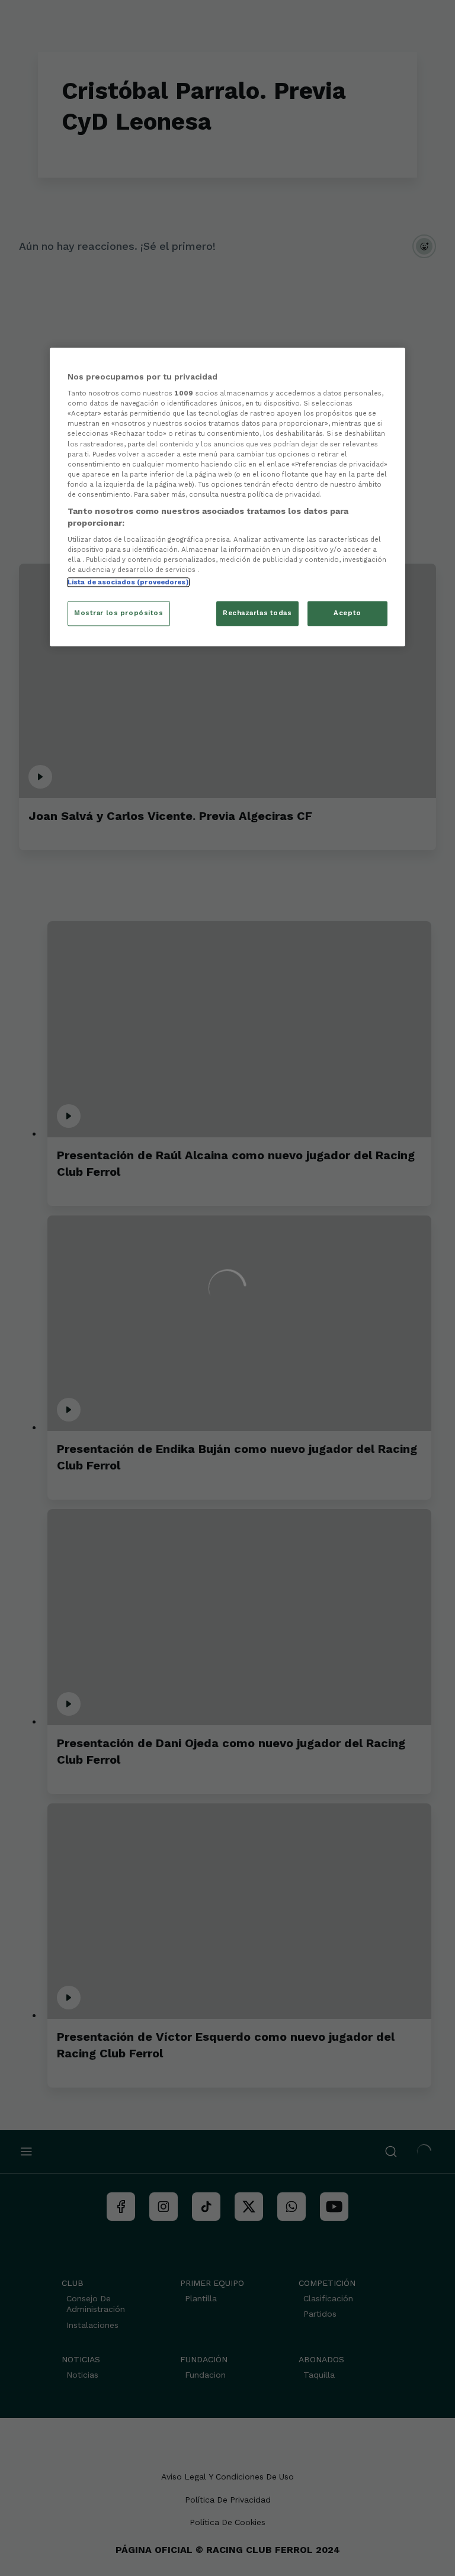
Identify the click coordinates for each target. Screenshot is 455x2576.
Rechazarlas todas (257, 613)
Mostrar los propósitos (119, 613)
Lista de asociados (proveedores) (128, 583)
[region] (227, 497)
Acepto (347, 613)
